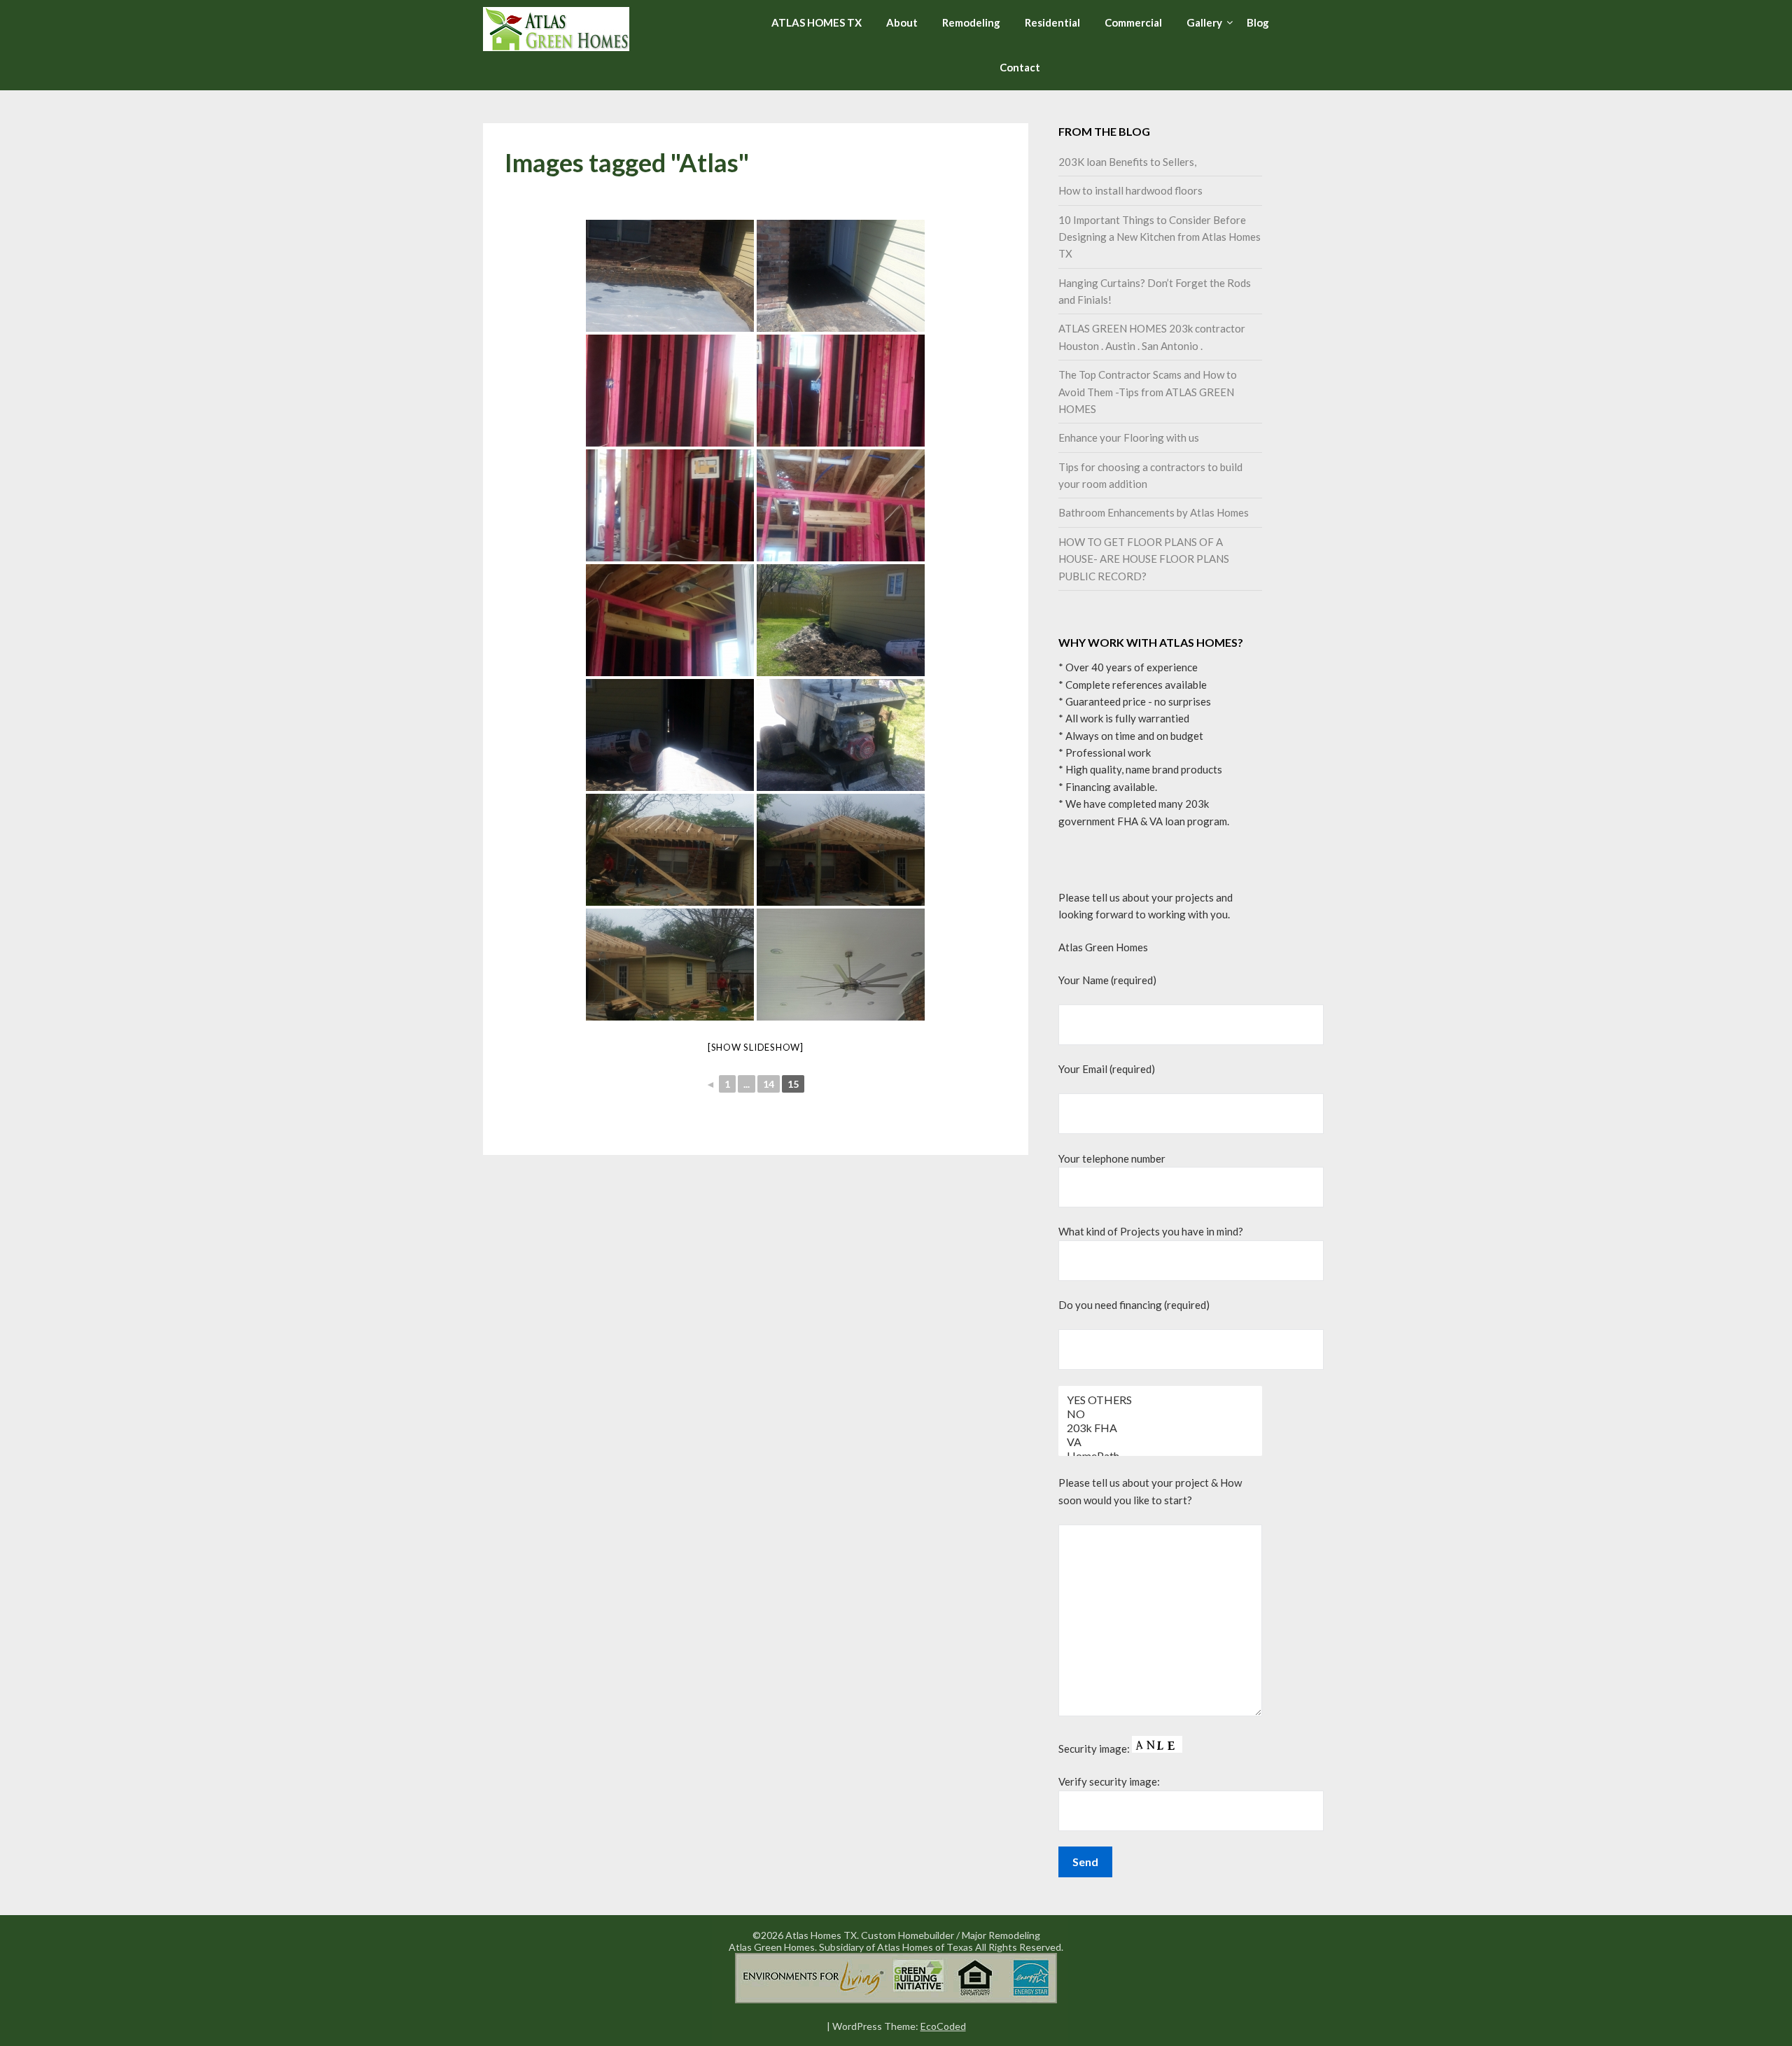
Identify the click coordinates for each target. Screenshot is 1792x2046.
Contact (1020, 67)
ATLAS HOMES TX (817, 22)
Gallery (1204, 22)
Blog (1258, 22)
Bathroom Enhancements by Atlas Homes (1154, 512)
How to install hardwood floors (1130, 190)
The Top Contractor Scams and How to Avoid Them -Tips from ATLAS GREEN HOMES (1148, 392)
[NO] (1161, 1414)
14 (769, 1084)
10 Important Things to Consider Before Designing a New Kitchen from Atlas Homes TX (1160, 237)
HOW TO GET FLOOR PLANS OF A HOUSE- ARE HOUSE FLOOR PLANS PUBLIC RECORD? (1144, 559)
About (902, 22)
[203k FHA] (1161, 1428)
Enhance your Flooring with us (1129, 437)
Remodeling (971, 22)
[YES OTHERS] (1161, 1400)
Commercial (1133, 22)
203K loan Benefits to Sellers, (1127, 162)
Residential (1052, 22)
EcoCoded (943, 2026)
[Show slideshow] (756, 1047)
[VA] (1161, 1442)
